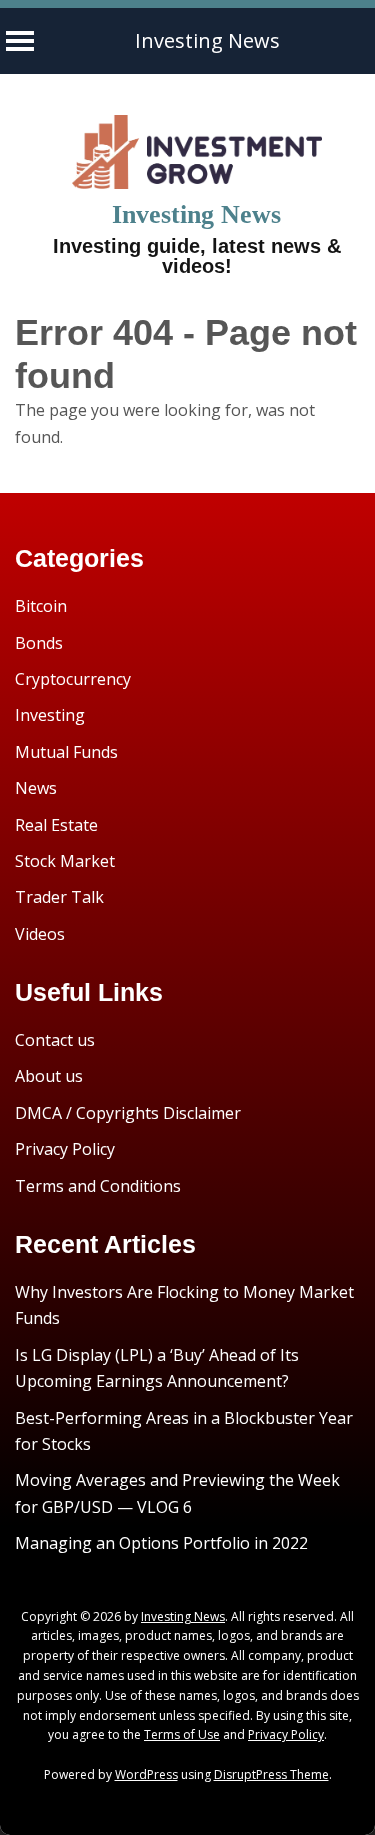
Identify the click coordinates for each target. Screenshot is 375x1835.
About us (49, 1076)
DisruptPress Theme (271, 1774)
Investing (50, 715)
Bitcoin (41, 606)
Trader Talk (59, 897)
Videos (40, 934)
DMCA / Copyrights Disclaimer (128, 1113)
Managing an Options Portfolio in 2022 (161, 1543)
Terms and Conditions (98, 1186)
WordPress (146, 1774)
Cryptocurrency (73, 679)
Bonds (39, 643)
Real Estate (56, 825)
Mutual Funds (66, 752)
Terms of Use (182, 1734)
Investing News (207, 40)
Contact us (55, 1040)
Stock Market (65, 861)
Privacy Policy (65, 1149)
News (36, 788)
